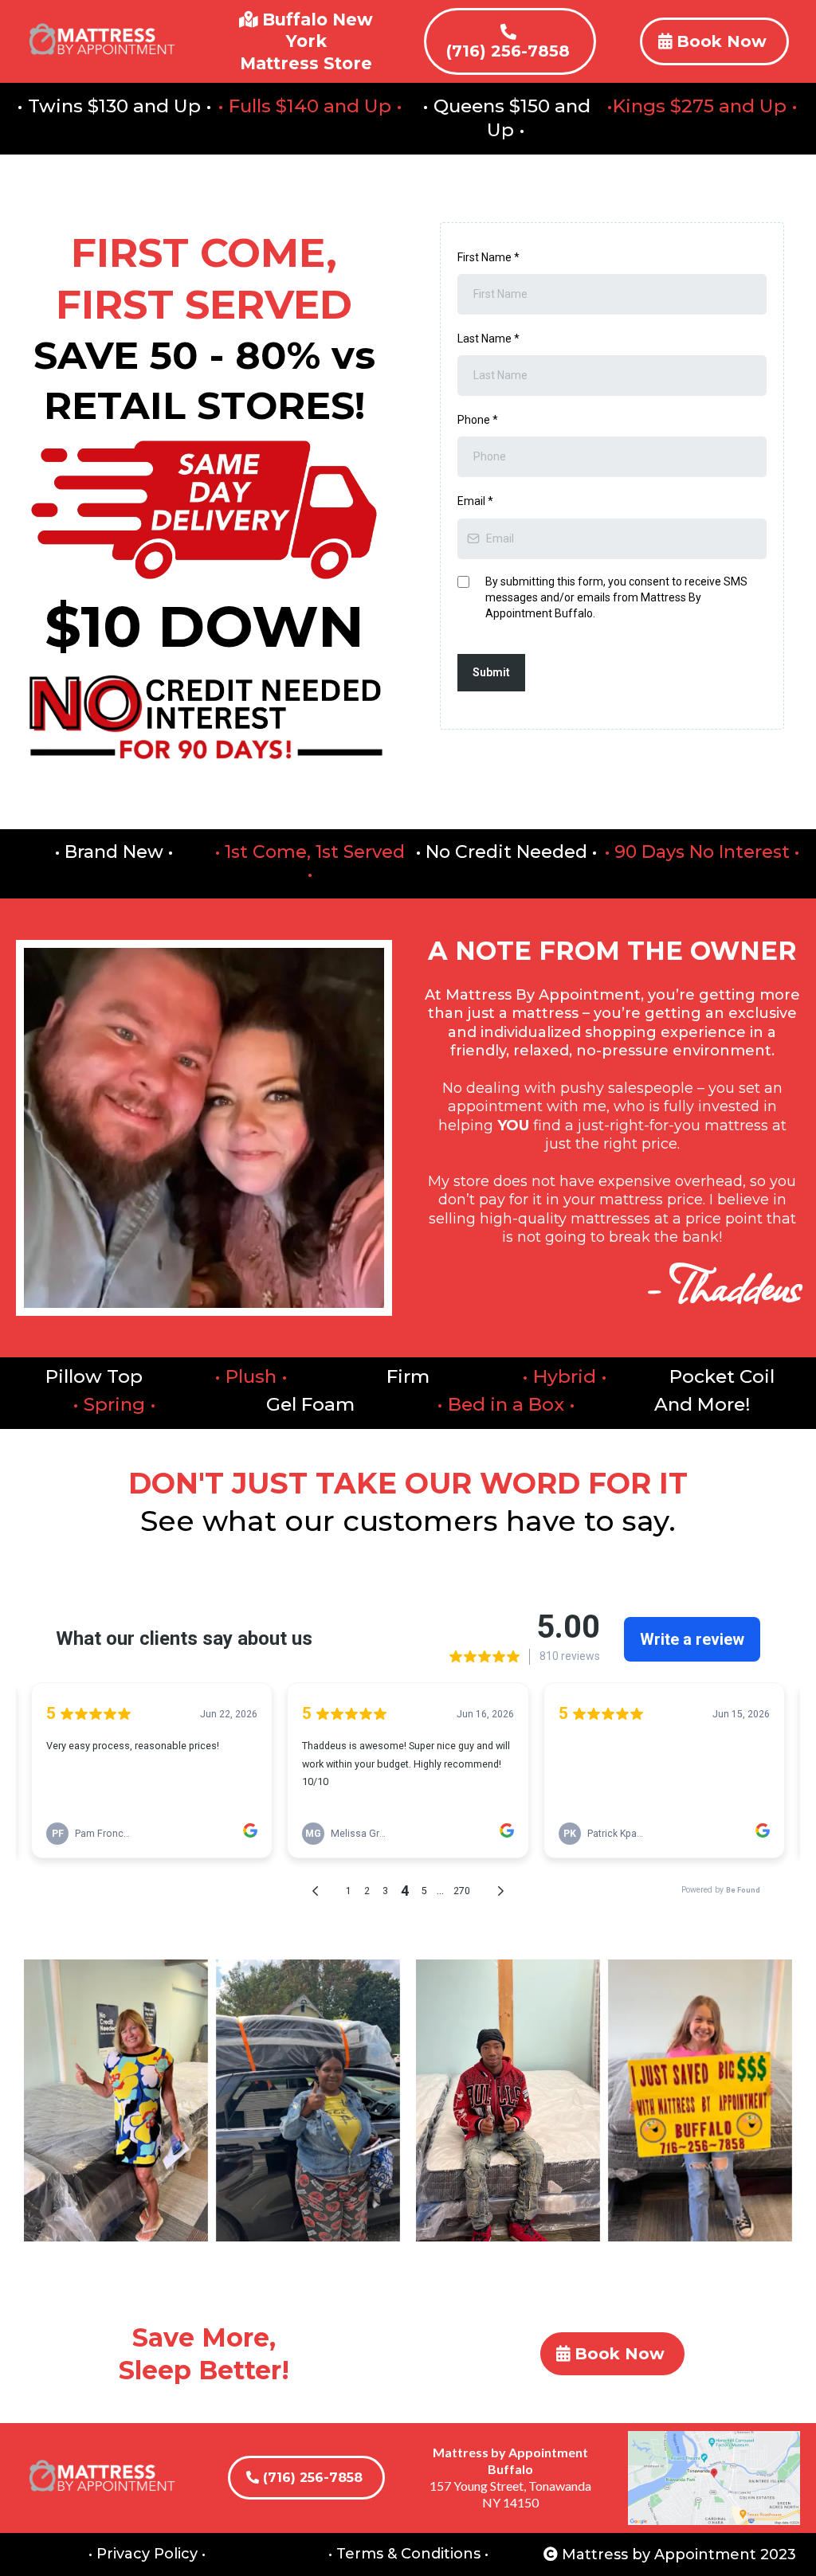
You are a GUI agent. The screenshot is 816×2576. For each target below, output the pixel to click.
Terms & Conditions (408, 2554)
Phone (478, 420)
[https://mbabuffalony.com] (102, 41)
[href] (714, 2478)
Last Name (488, 339)
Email (475, 501)
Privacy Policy (147, 2554)
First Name (488, 257)
